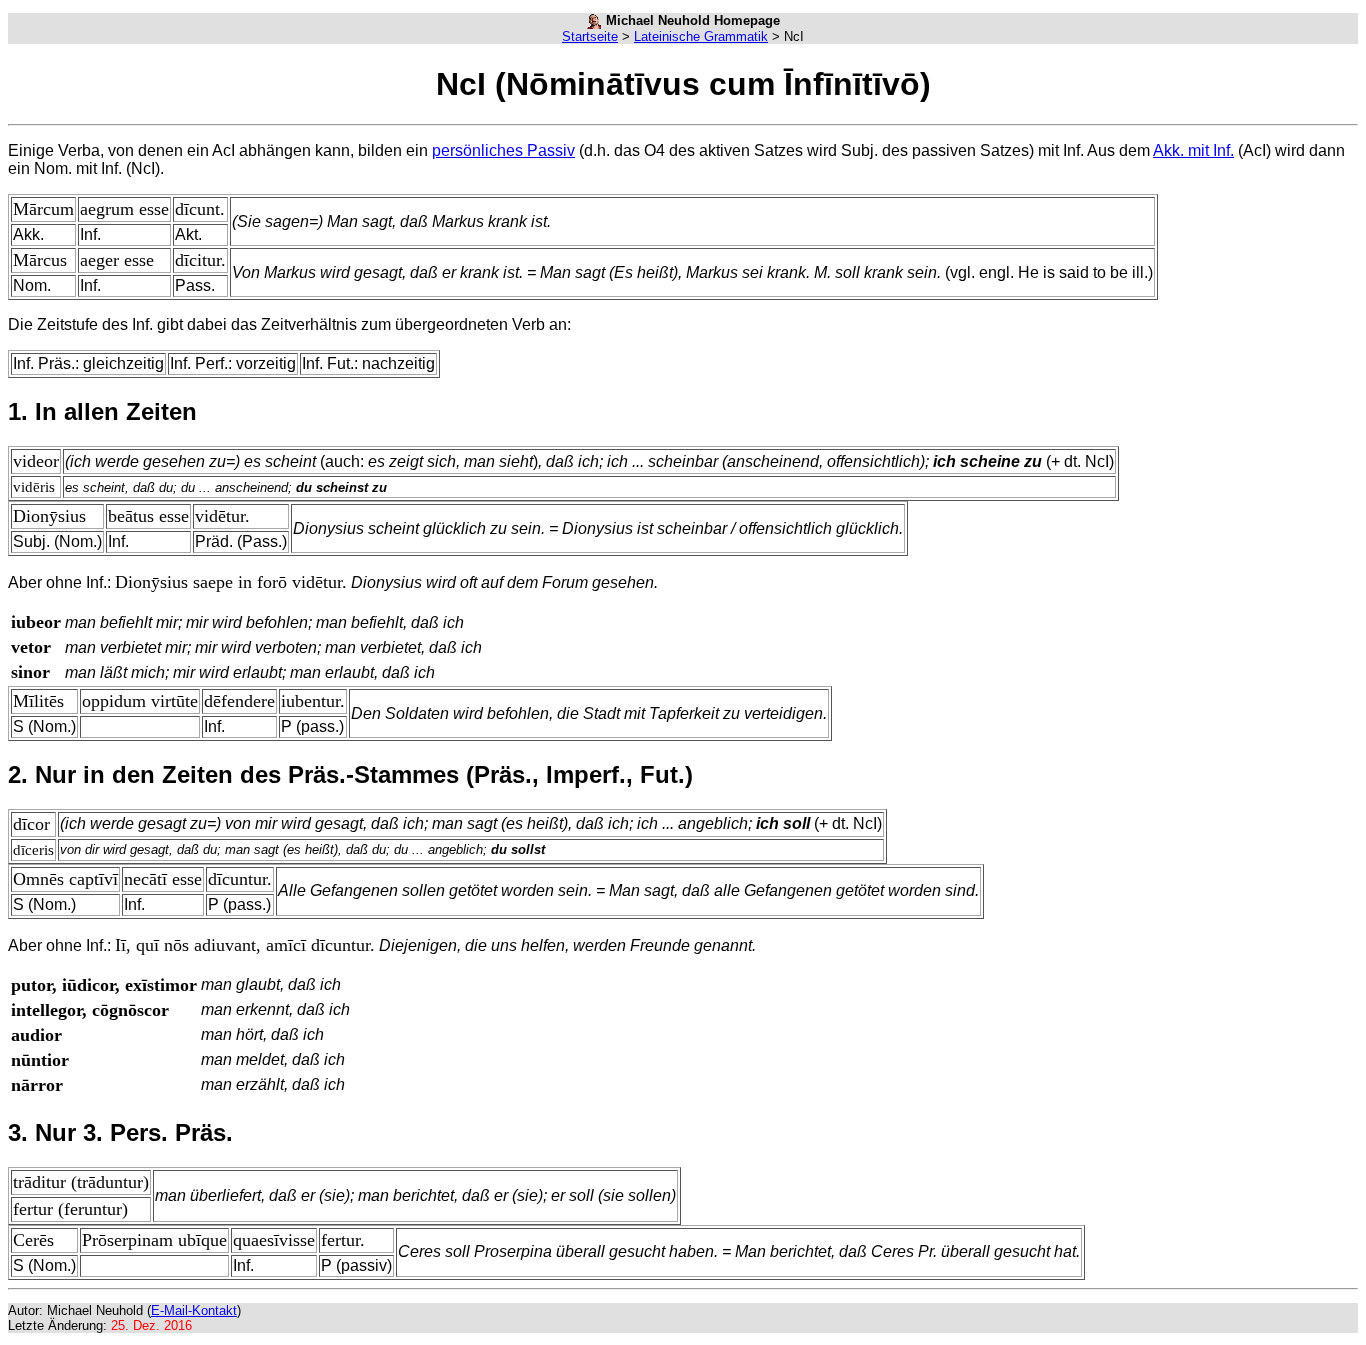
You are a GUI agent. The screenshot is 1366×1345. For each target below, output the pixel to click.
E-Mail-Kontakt (194, 1310)
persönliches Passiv (503, 150)
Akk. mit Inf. (1193, 150)
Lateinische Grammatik (701, 36)
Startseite (590, 36)
